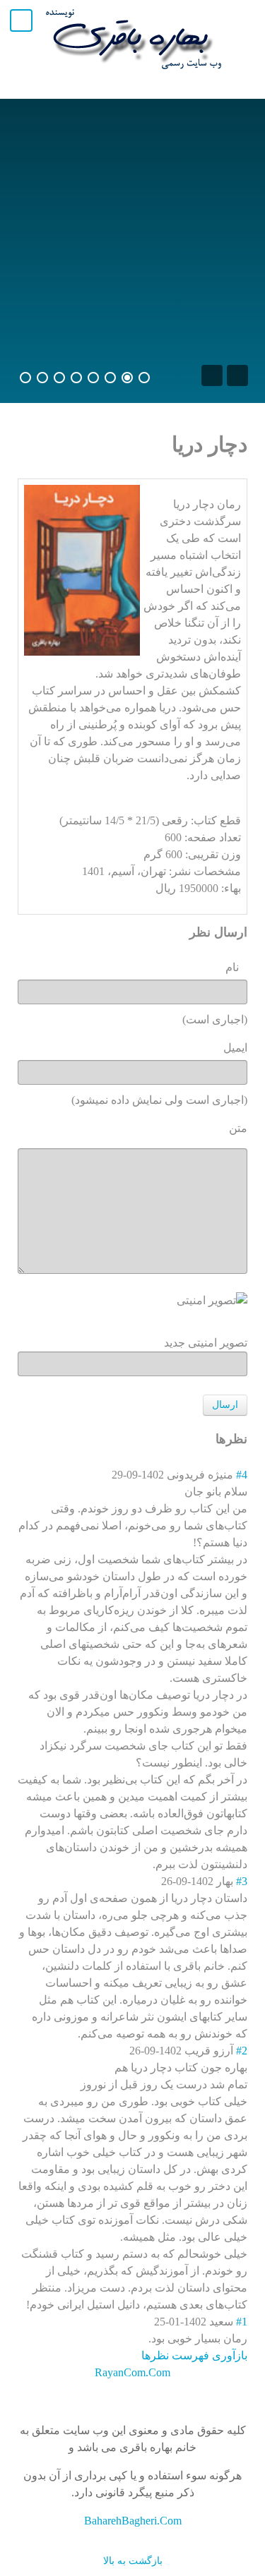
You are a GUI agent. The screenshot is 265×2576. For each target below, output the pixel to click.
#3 (242, 1881)
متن (238, 1128)
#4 (242, 1475)
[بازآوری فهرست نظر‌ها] (210, 1439)
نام (236, 967)
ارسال (225, 1405)
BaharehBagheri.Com (133, 2521)
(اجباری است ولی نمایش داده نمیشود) (159, 1100)
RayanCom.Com (132, 2372)
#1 (242, 2322)
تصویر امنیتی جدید (206, 1343)
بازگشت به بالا (133, 2560)
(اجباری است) (215, 1019)
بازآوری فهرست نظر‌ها (194, 2355)
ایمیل (235, 1048)
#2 (242, 2051)
